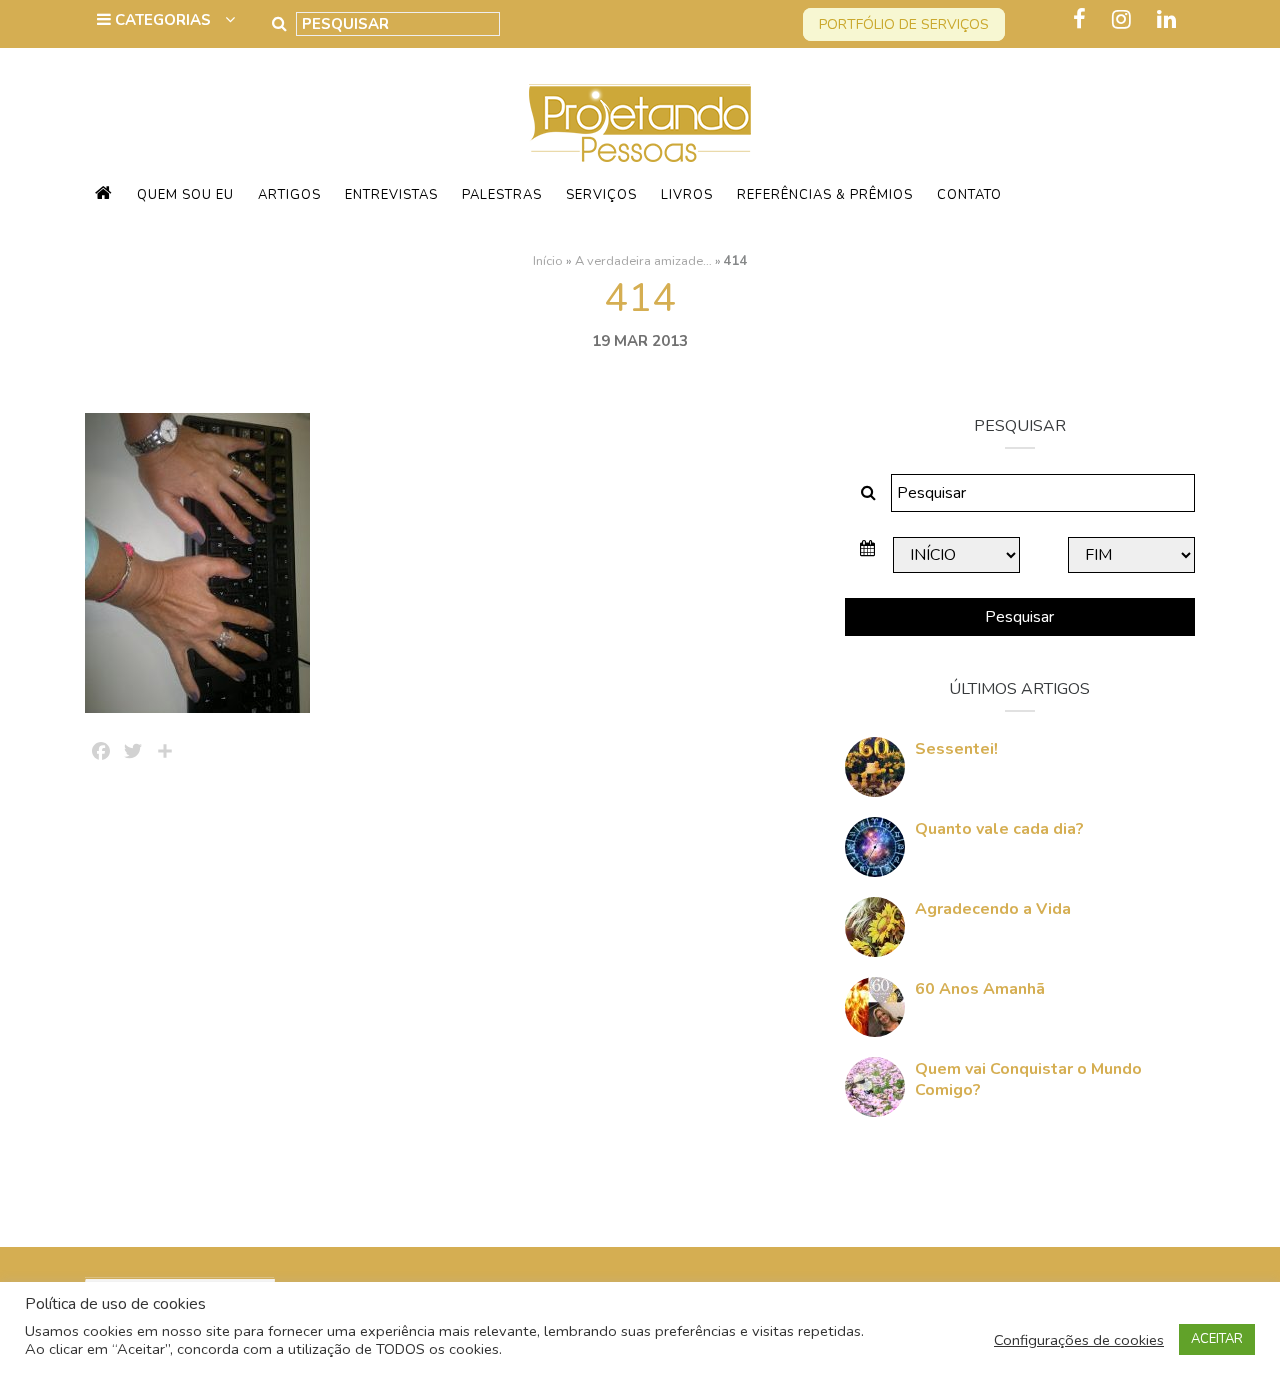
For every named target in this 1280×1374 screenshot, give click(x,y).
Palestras (502, 195)
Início (548, 261)
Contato (969, 195)
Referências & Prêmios (825, 195)
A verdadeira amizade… (643, 261)
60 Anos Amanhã (980, 989)
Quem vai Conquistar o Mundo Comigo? (1028, 1079)
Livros (687, 195)
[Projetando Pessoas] (640, 122)
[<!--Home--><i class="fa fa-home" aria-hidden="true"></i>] (104, 195)
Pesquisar (1019, 617)
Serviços (601, 195)
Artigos (289, 195)
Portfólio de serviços (904, 24)
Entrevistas (391, 195)
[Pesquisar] (279, 24)
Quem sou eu (185, 195)
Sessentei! (956, 749)
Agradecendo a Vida (993, 909)
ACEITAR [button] (1217, 1339)
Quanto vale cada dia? (999, 829)
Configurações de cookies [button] (1079, 1340)
